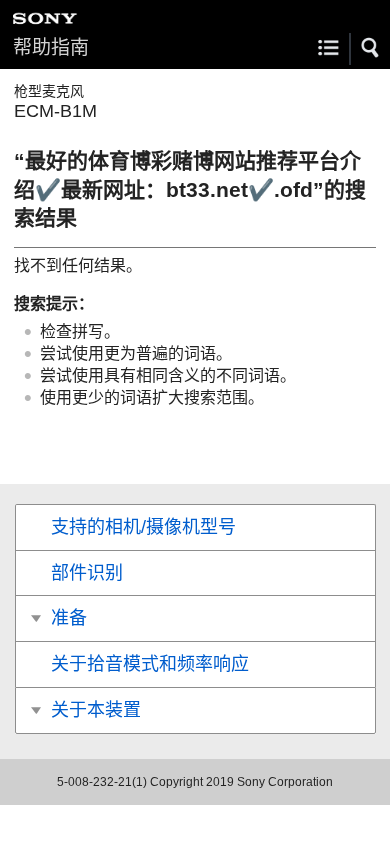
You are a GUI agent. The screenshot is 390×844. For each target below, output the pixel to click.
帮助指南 (51, 47)
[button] (371, 48)
